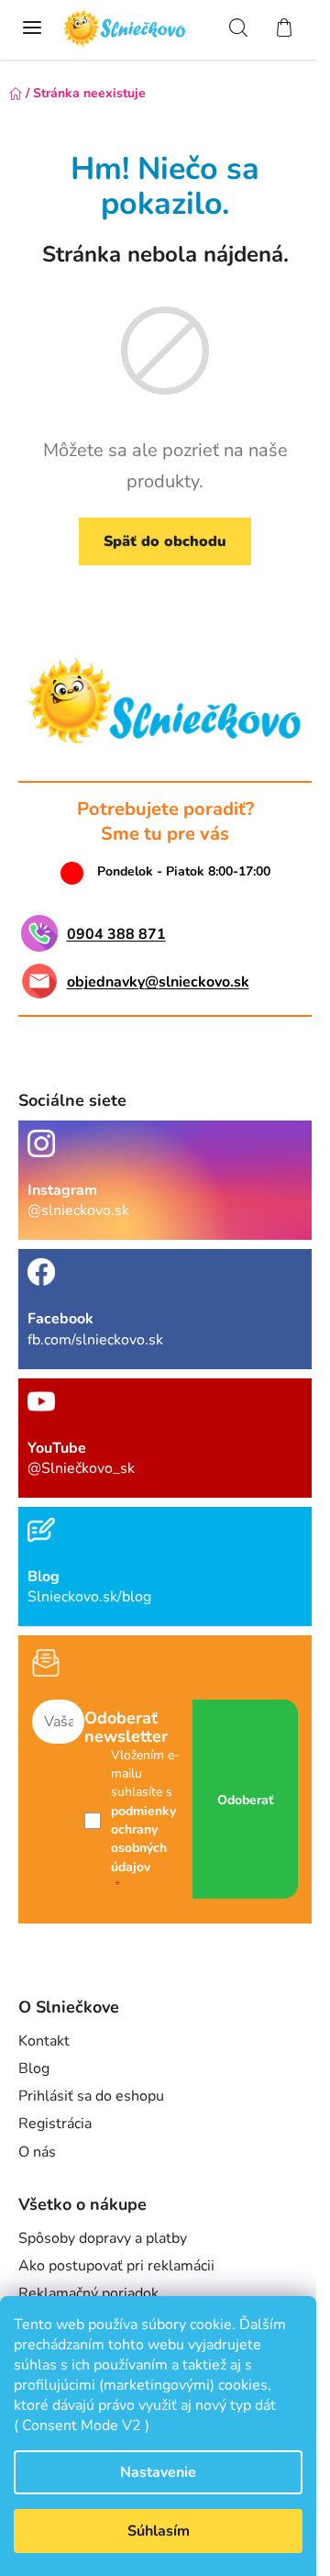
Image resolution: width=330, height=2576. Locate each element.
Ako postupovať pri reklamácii (116, 2266)
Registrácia (55, 2124)
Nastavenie (158, 2472)
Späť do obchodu (165, 541)
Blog (34, 2069)
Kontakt (44, 2041)
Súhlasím (159, 2531)
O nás (37, 2152)
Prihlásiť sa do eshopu (91, 2096)
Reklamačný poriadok (88, 2293)
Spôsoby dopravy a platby (103, 2238)
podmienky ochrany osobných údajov (143, 1839)
